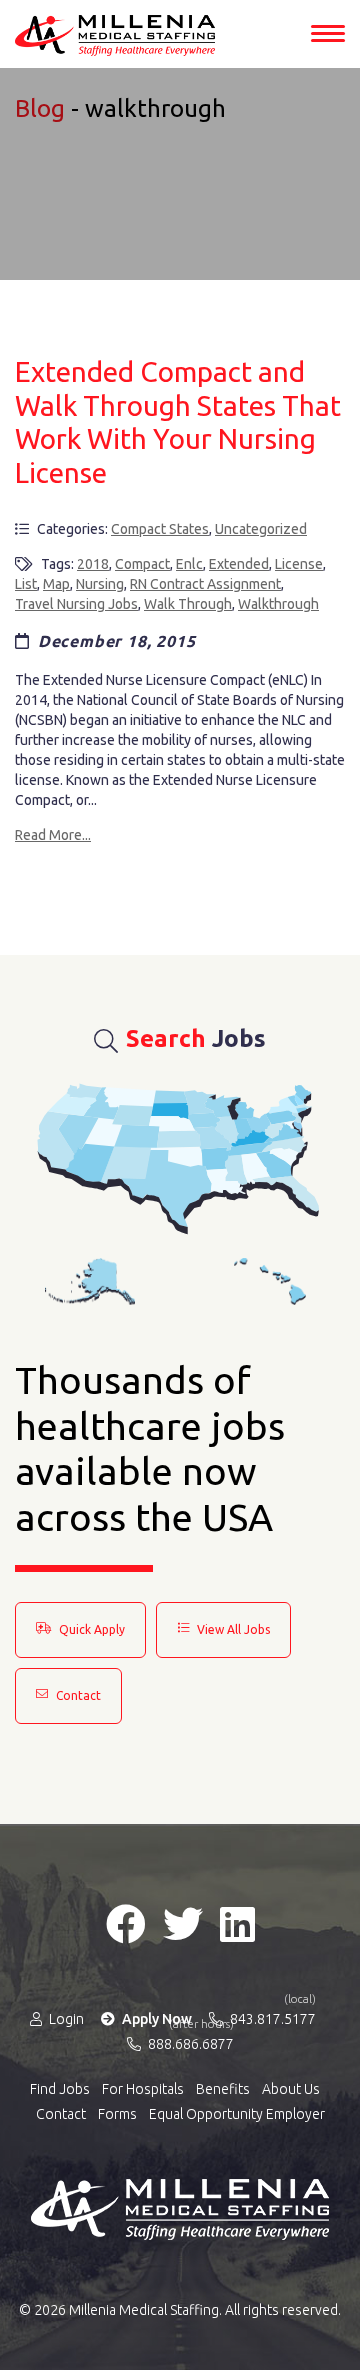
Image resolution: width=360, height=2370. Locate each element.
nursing (100, 584)
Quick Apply (90, 1629)
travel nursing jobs (76, 604)
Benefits (223, 2089)
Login (65, 2019)
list (26, 584)
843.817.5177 (271, 2018)
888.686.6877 (189, 2043)
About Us (291, 2089)
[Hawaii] (270, 1281)
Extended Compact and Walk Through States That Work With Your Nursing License (178, 422)
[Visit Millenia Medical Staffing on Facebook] (126, 1924)
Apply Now (155, 2019)
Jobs (196, 1038)
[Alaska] (90, 1281)
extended (239, 564)
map (56, 584)
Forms (117, 2114)
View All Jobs (232, 1629)
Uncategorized (261, 529)
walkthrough (278, 604)
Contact (77, 1695)
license (299, 564)
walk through (188, 604)
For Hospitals (143, 2089)
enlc (189, 564)
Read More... (53, 835)
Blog (40, 108)
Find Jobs (60, 2089)
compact (142, 564)
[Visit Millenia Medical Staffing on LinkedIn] (237, 1924)
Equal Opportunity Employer (237, 2114)
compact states (160, 529)
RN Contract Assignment (205, 584)
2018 (93, 564)
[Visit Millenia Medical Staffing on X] (183, 1924)
